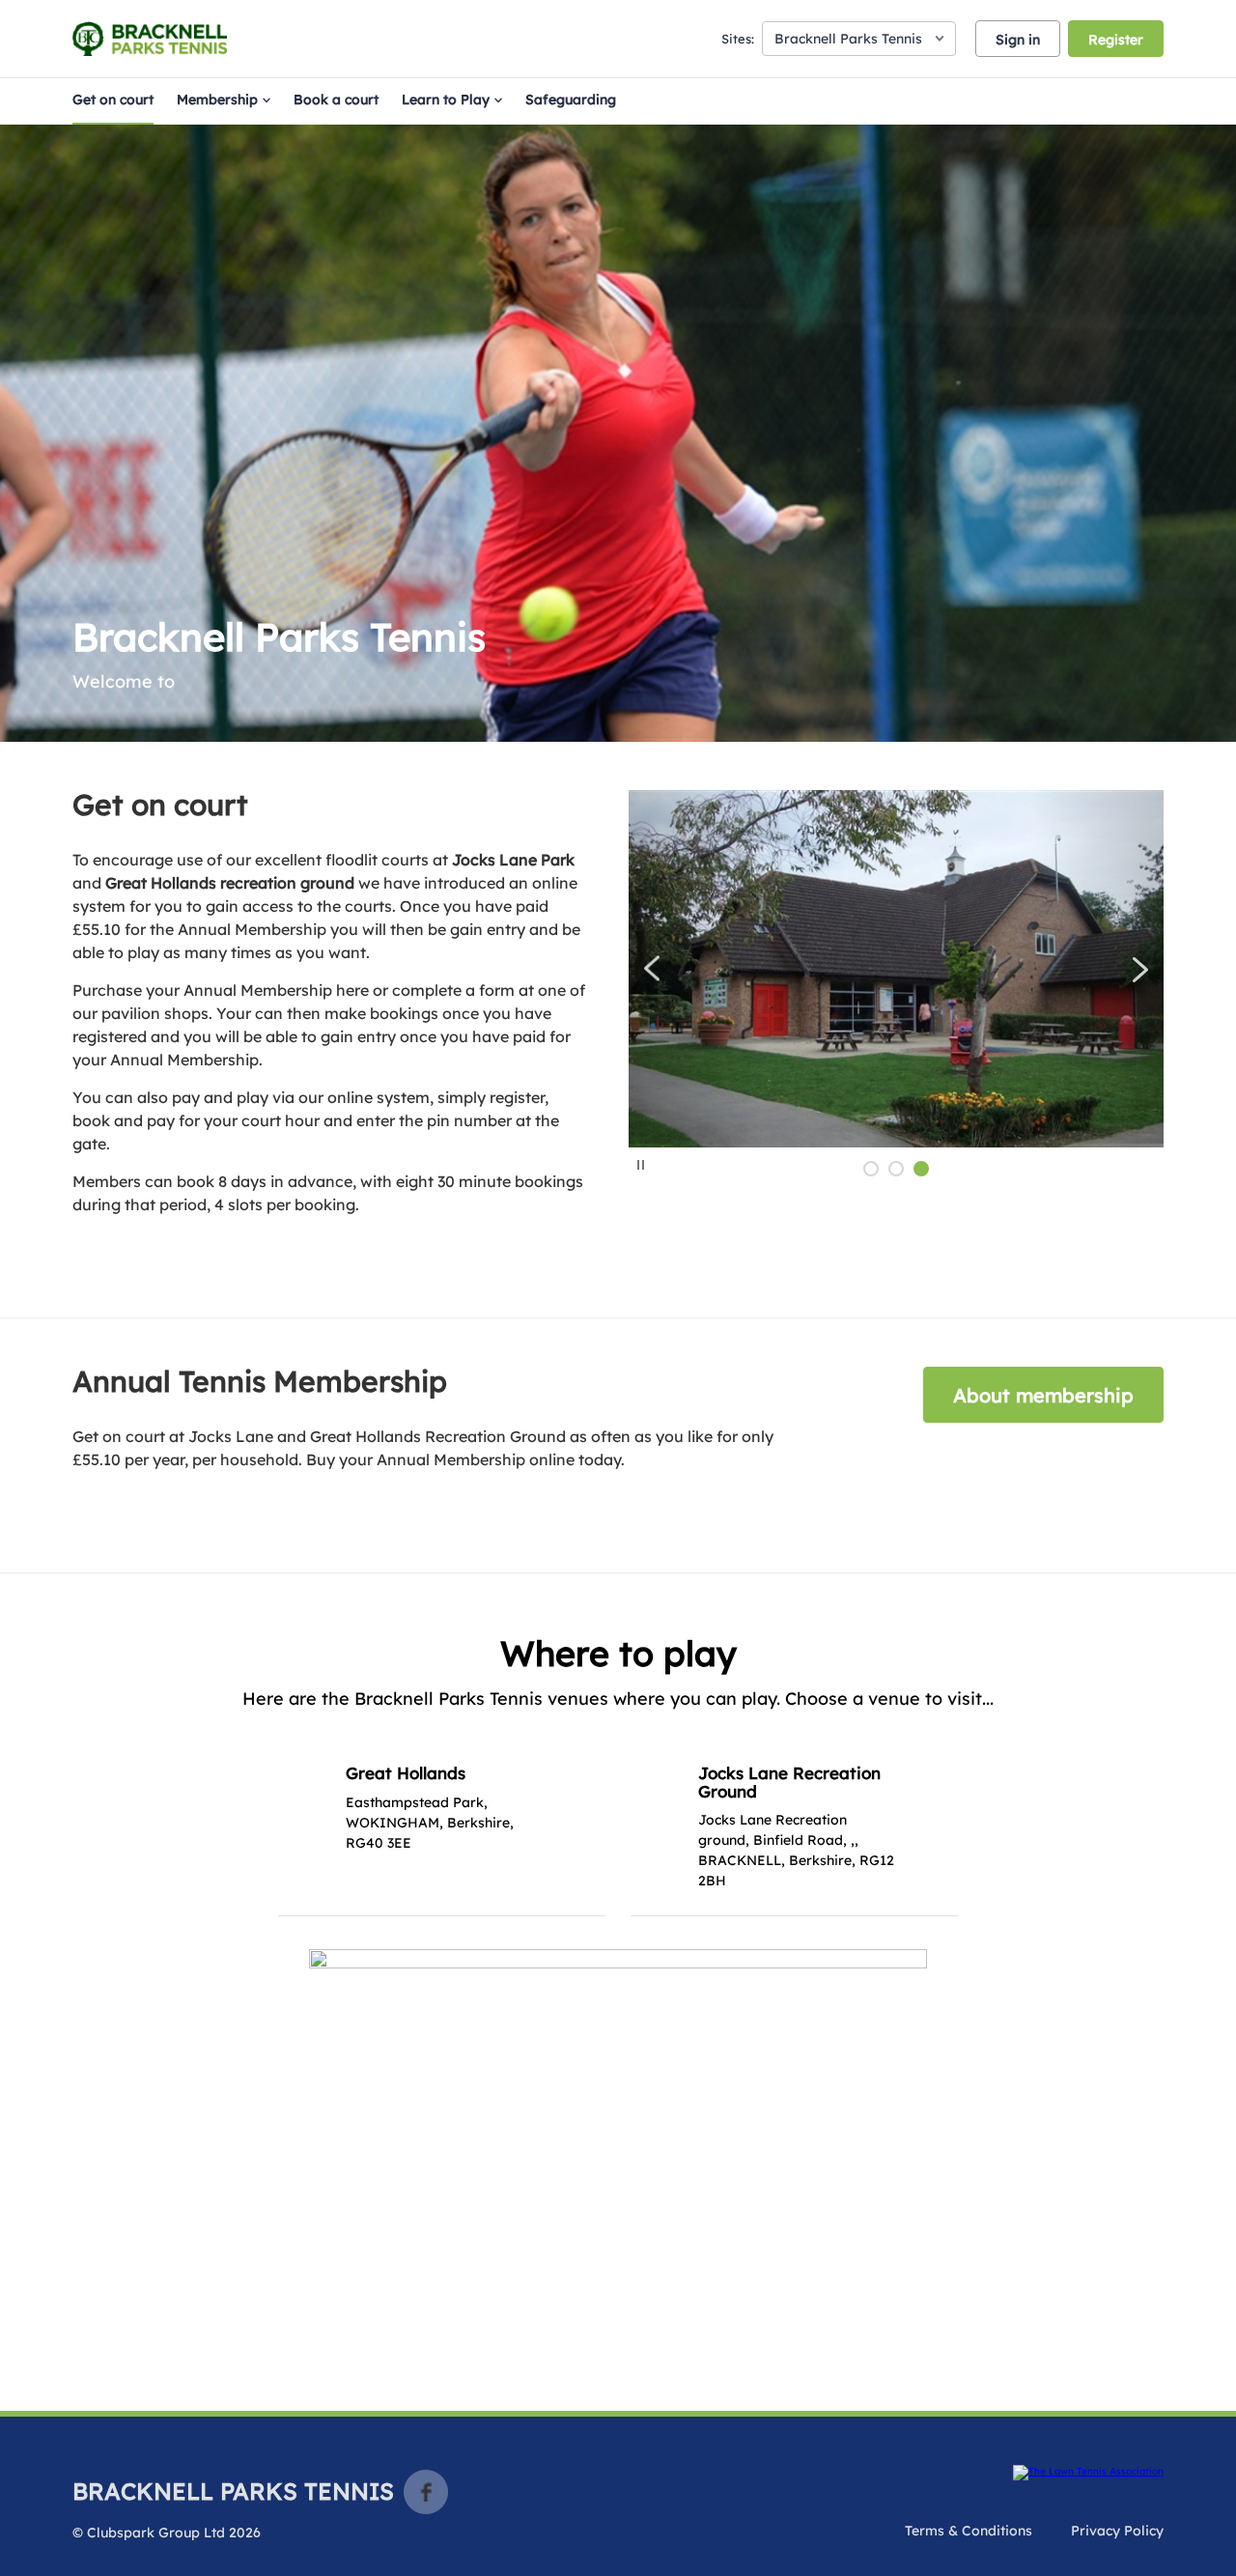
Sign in (1018, 40)
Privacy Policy (1117, 2531)
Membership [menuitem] (217, 99)
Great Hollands (406, 1773)
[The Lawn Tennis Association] (1088, 2473)
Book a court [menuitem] (336, 99)
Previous (652, 969)
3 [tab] (921, 1169)
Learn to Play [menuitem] (446, 99)
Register (1116, 40)
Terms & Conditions (969, 2531)
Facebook (426, 2492)
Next (1140, 969)
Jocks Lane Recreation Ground (789, 1782)
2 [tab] (896, 1169)
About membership (1043, 1395)
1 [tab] (871, 1169)
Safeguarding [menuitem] (571, 99)
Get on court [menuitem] (113, 99)
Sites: (738, 39)
